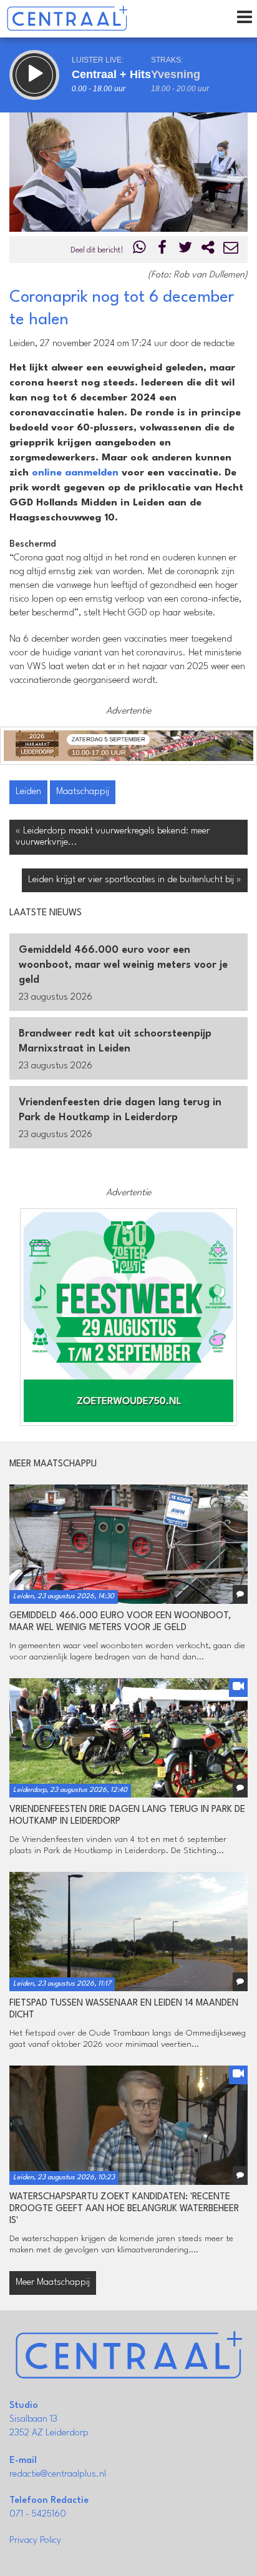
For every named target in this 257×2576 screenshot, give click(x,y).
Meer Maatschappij (53, 2283)
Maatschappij (83, 792)
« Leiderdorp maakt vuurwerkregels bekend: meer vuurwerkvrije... (113, 837)
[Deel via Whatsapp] (140, 250)
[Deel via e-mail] (231, 250)
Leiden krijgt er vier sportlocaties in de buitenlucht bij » (135, 880)
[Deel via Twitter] (185, 250)
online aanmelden (75, 473)
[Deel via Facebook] (163, 250)
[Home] (67, 19)
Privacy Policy (35, 2541)
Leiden (28, 792)
